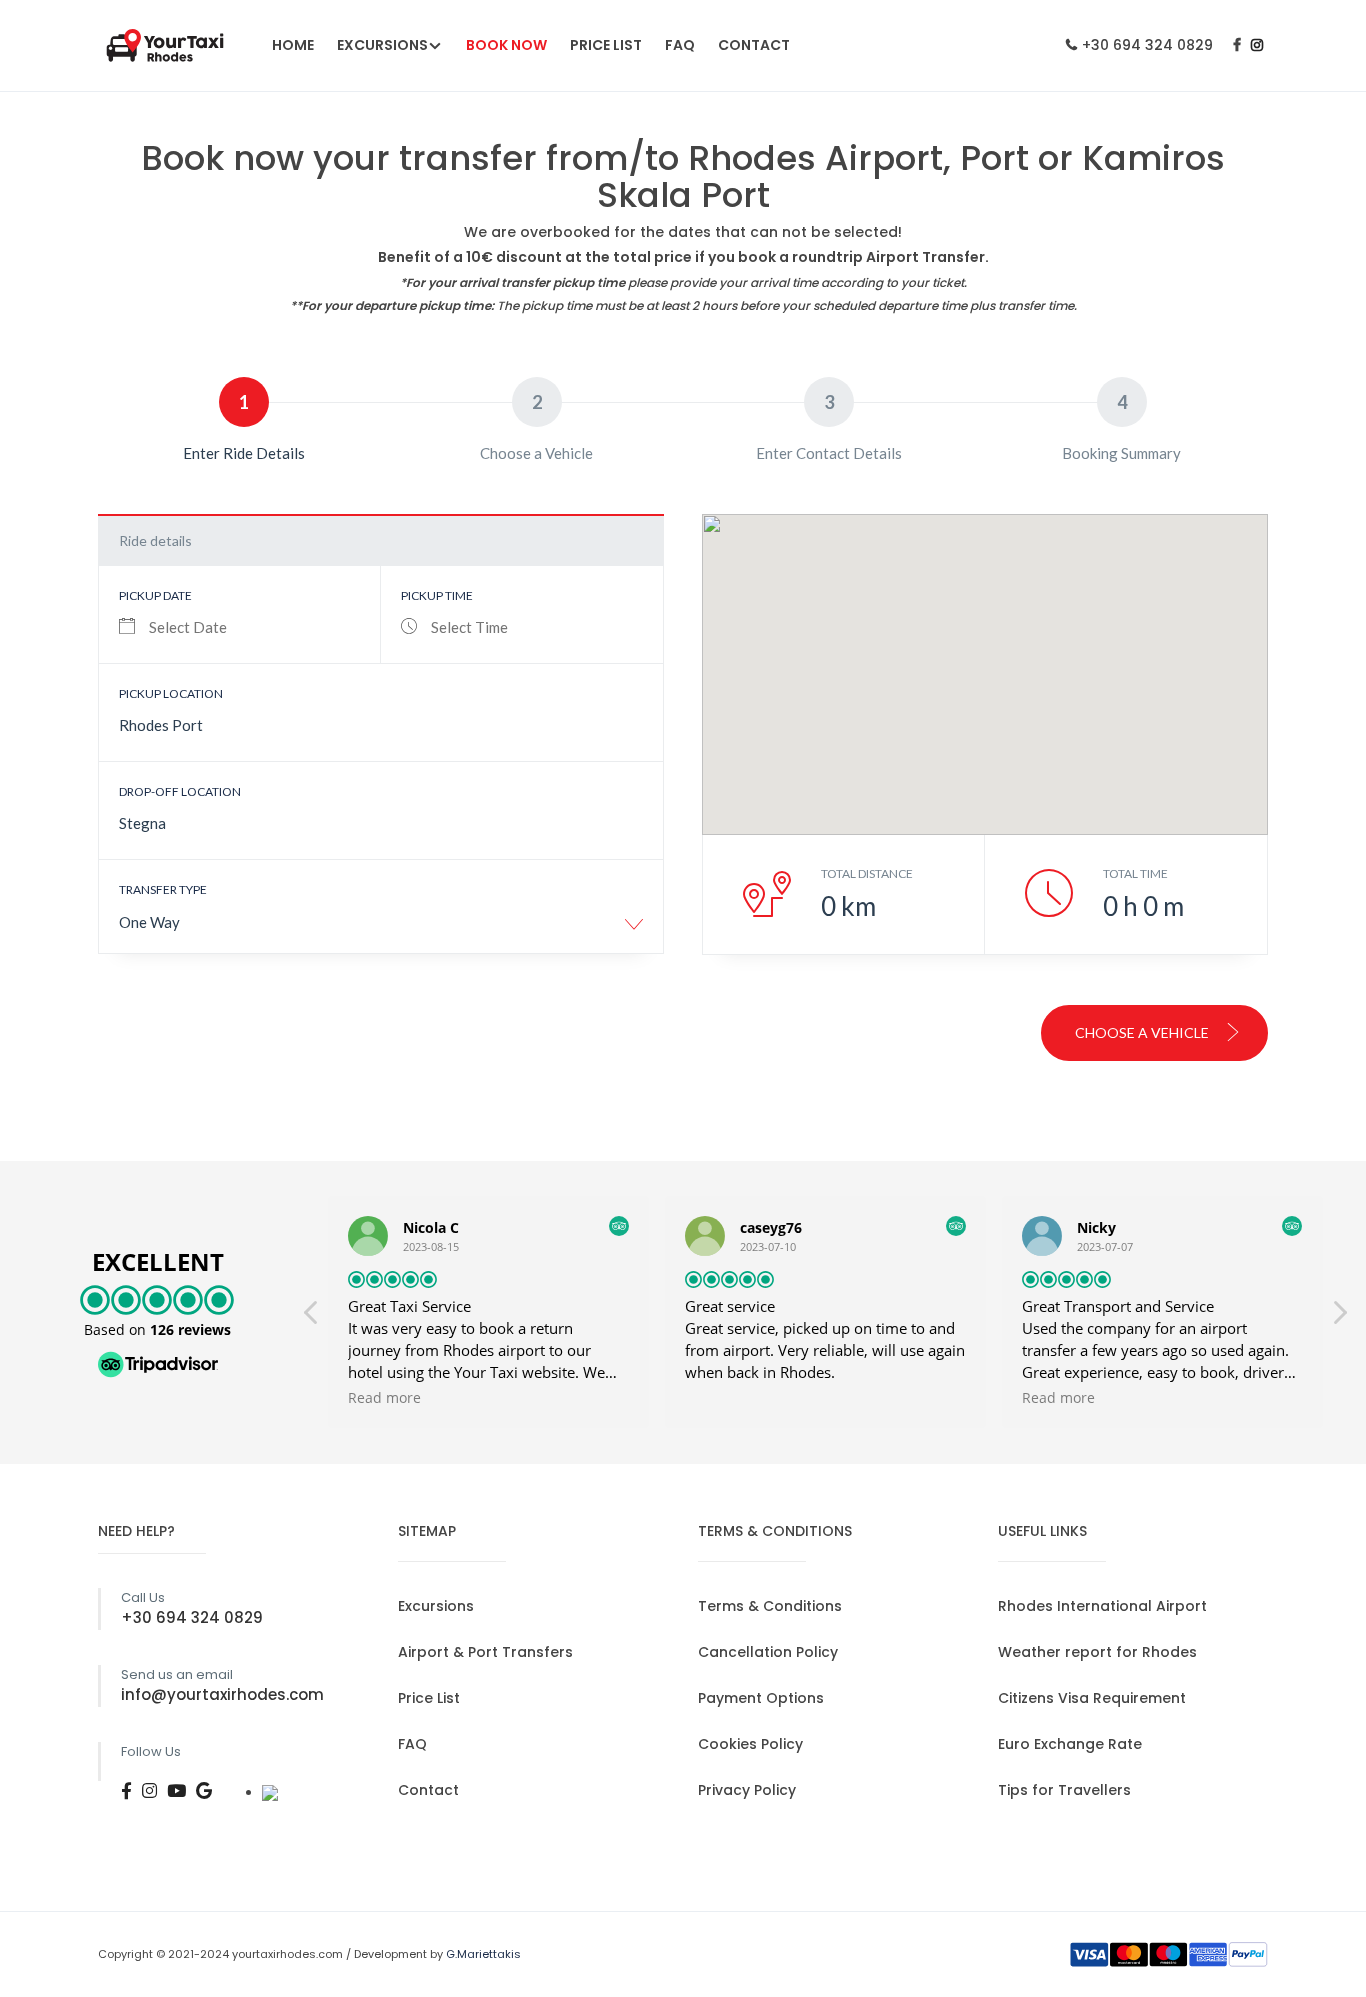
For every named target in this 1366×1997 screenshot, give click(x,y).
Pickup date (155, 595)
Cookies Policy (750, 1744)
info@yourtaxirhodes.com (222, 1694)
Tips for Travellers (1064, 1790)
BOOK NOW (506, 45)
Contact (754, 45)
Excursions (382, 45)
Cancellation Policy (768, 1652)
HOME (293, 45)
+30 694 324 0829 (1147, 45)
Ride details (155, 540)
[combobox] (381, 929)
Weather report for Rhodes (1097, 1652)
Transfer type (163, 889)
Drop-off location (180, 791)
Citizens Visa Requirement (1092, 1698)
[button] (1339, 1318)
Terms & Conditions (770, 1606)
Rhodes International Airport (1102, 1606)
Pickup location (171, 693)
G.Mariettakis (483, 1954)
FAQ (680, 45)
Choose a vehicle (1143, 1032)
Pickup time (437, 595)
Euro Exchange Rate (1070, 1744)
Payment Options (761, 1698)
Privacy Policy (747, 1790)
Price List (606, 45)
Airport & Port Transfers (485, 1652)
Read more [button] (384, 1398)
